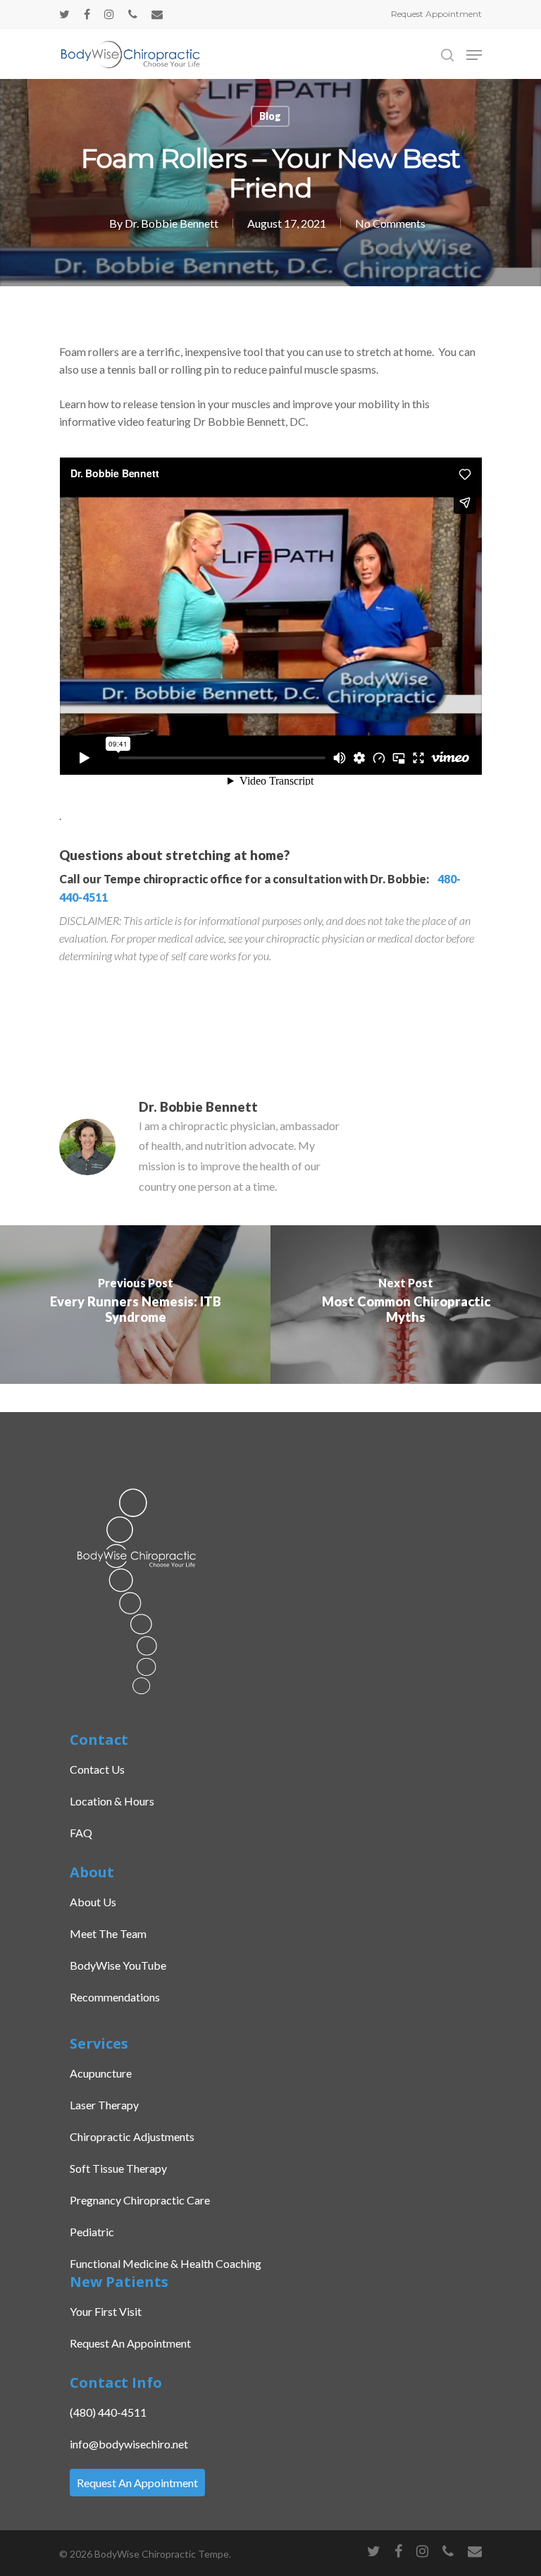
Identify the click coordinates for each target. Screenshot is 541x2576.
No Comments (390, 223)
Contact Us (97, 1769)
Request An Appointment (130, 2343)
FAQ (81, 1833)
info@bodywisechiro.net (129, 2444)
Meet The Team (108, 1933)
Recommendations (115, 1997)
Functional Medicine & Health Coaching (166, 2263)
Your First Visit (106, 2311)
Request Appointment (436, 14)
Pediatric (92, 2232)
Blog (270, 116)
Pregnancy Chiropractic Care (140, 2200)
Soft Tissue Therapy (118, 2168)
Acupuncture (101, 2073)
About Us (93, 1902)
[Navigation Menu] (474, 55)
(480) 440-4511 (108, 2412)
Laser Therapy (104, 2105)
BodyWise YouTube (118, 1965)
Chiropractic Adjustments (132, 2136)
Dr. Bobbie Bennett (172, 223)
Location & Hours (112, 1801)
